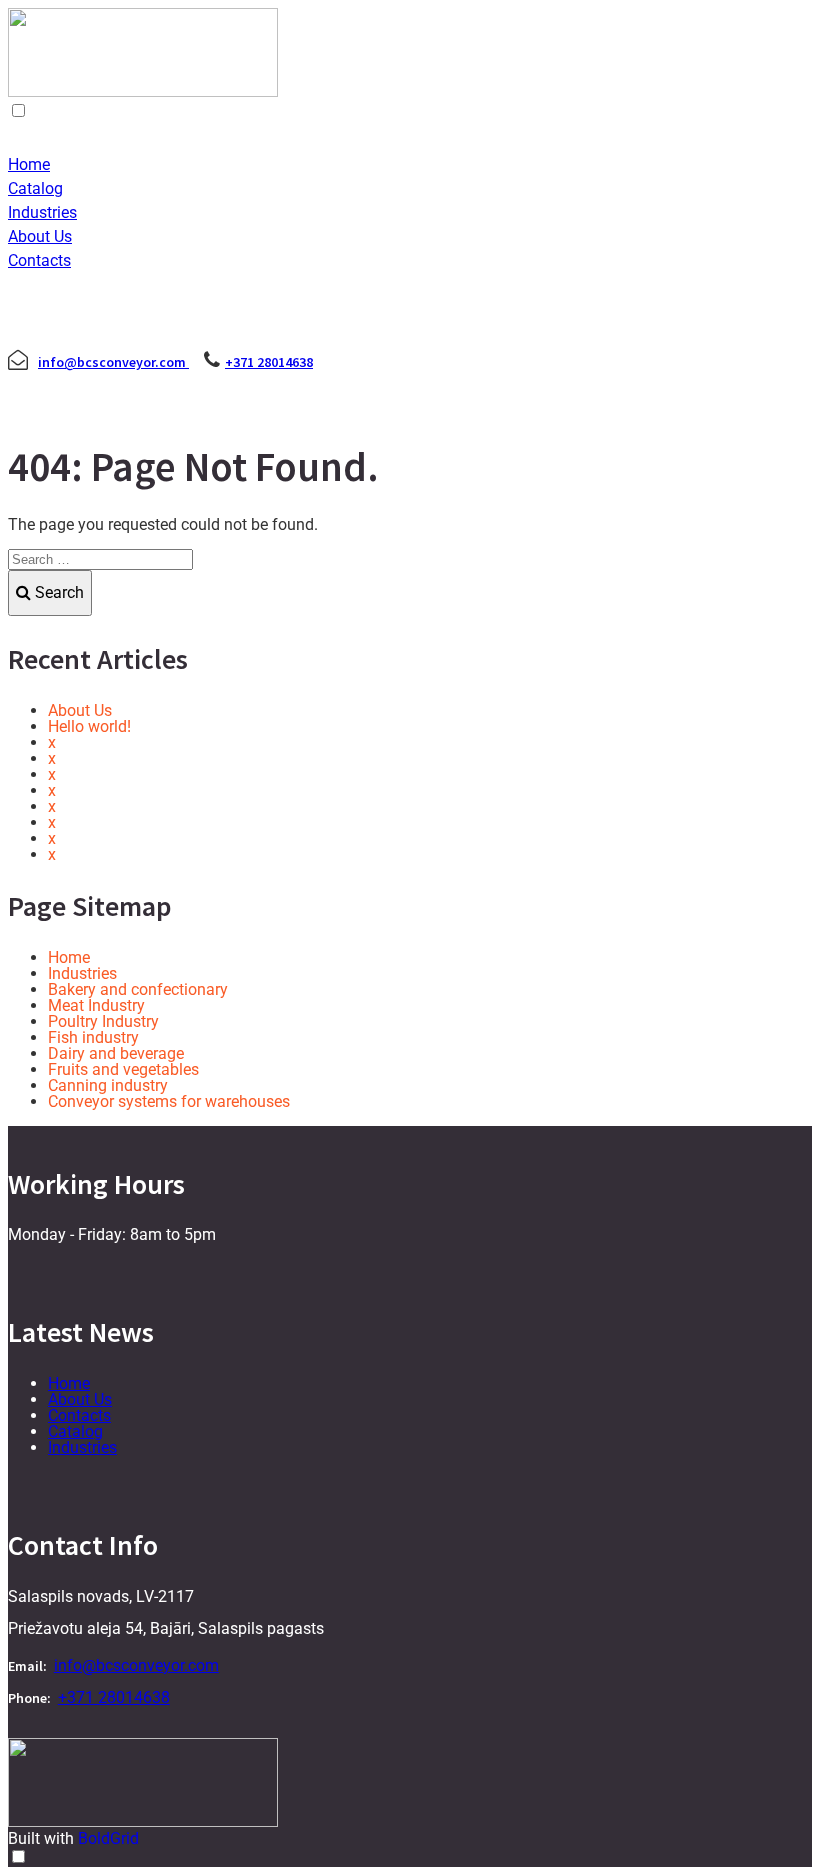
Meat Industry (96, 1005)
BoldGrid (108, 1838)
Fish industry (93, 1037)
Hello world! (89, 726)
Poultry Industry (103, 1021)
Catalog (35, 188)
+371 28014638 (269, 362)
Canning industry (108, 1085)
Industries (42, 212)
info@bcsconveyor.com (113, 362)
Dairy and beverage (116, 1053)
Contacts (39, 260)
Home (29, 164)
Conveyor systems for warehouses (169, 1101)
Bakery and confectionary (138, 989)
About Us (40, 236)
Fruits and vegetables (123, 1069)
